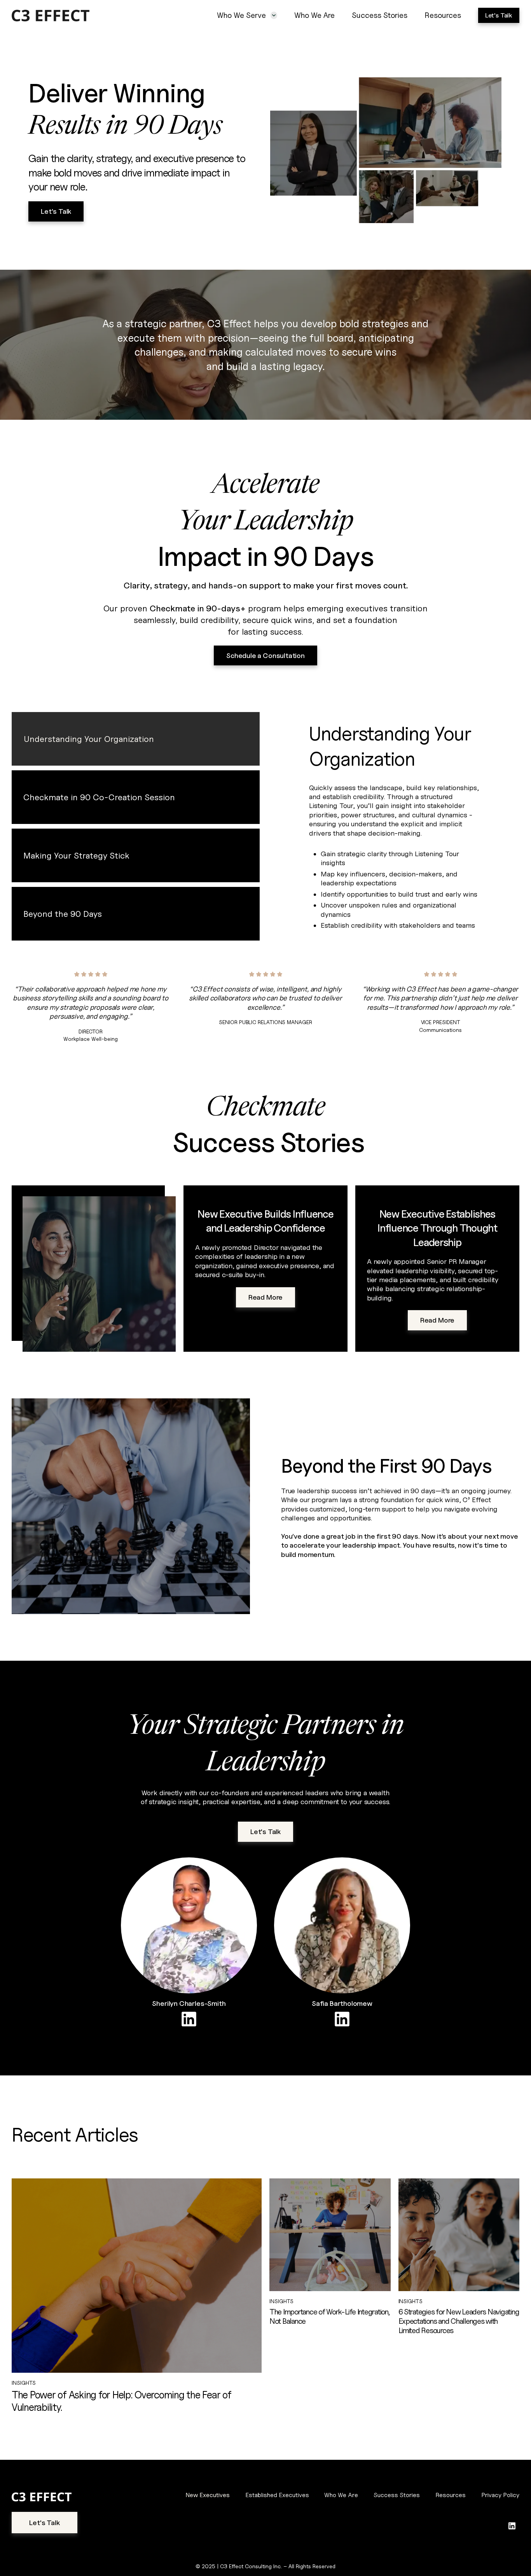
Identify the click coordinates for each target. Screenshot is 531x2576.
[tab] (136, 739)
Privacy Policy (500, 2495)
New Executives (208, 2495)
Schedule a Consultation (265, 655)
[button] (247, 15)
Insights (24, 2383)
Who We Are (314, 15)
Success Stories (380, 15)
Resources (443, 15)
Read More (265, 1297)
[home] (75, 16)
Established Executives (277, 2495)
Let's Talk (499, 15)
